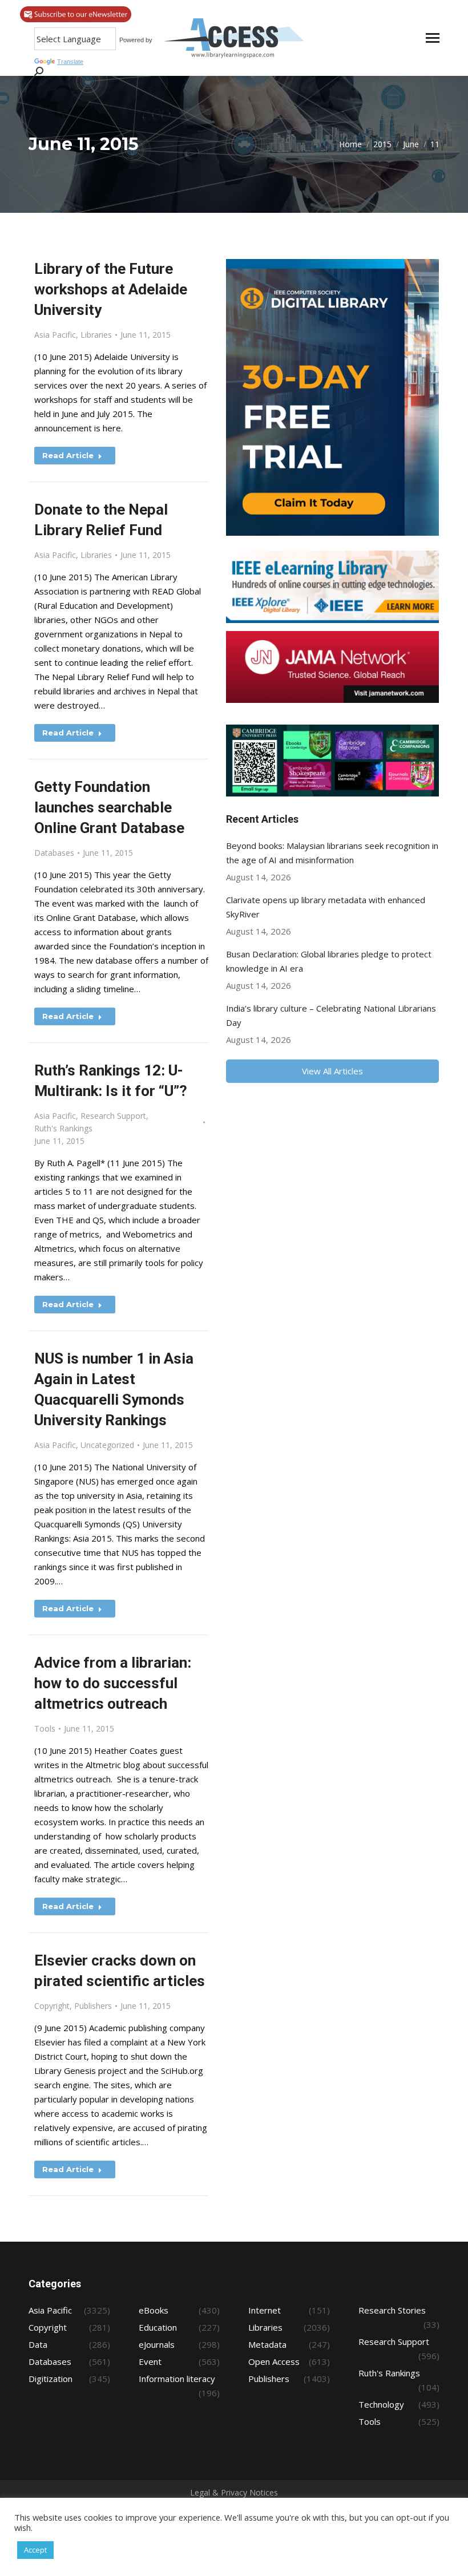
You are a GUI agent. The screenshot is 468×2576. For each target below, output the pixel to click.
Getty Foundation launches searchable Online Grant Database (109, 807)
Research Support (113, 1116)
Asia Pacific (55, 335)
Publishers (93, 2006)
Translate (70, 62)
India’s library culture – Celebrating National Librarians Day (331, 1015)
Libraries (96, 335)
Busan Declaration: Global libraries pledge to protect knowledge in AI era (329, 961)
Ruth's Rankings (63, 1128)
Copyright (52, 2006)
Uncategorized (107, 1445)
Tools (45, 1728)
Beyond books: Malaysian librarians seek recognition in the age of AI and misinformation (332, 853)
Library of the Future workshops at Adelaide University (111, 289)
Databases (54, 853)
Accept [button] (35, 2550)
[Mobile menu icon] (433, 38)
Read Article (68, 455)
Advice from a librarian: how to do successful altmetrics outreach (113, 1683)
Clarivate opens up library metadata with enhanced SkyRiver (326, 907)
